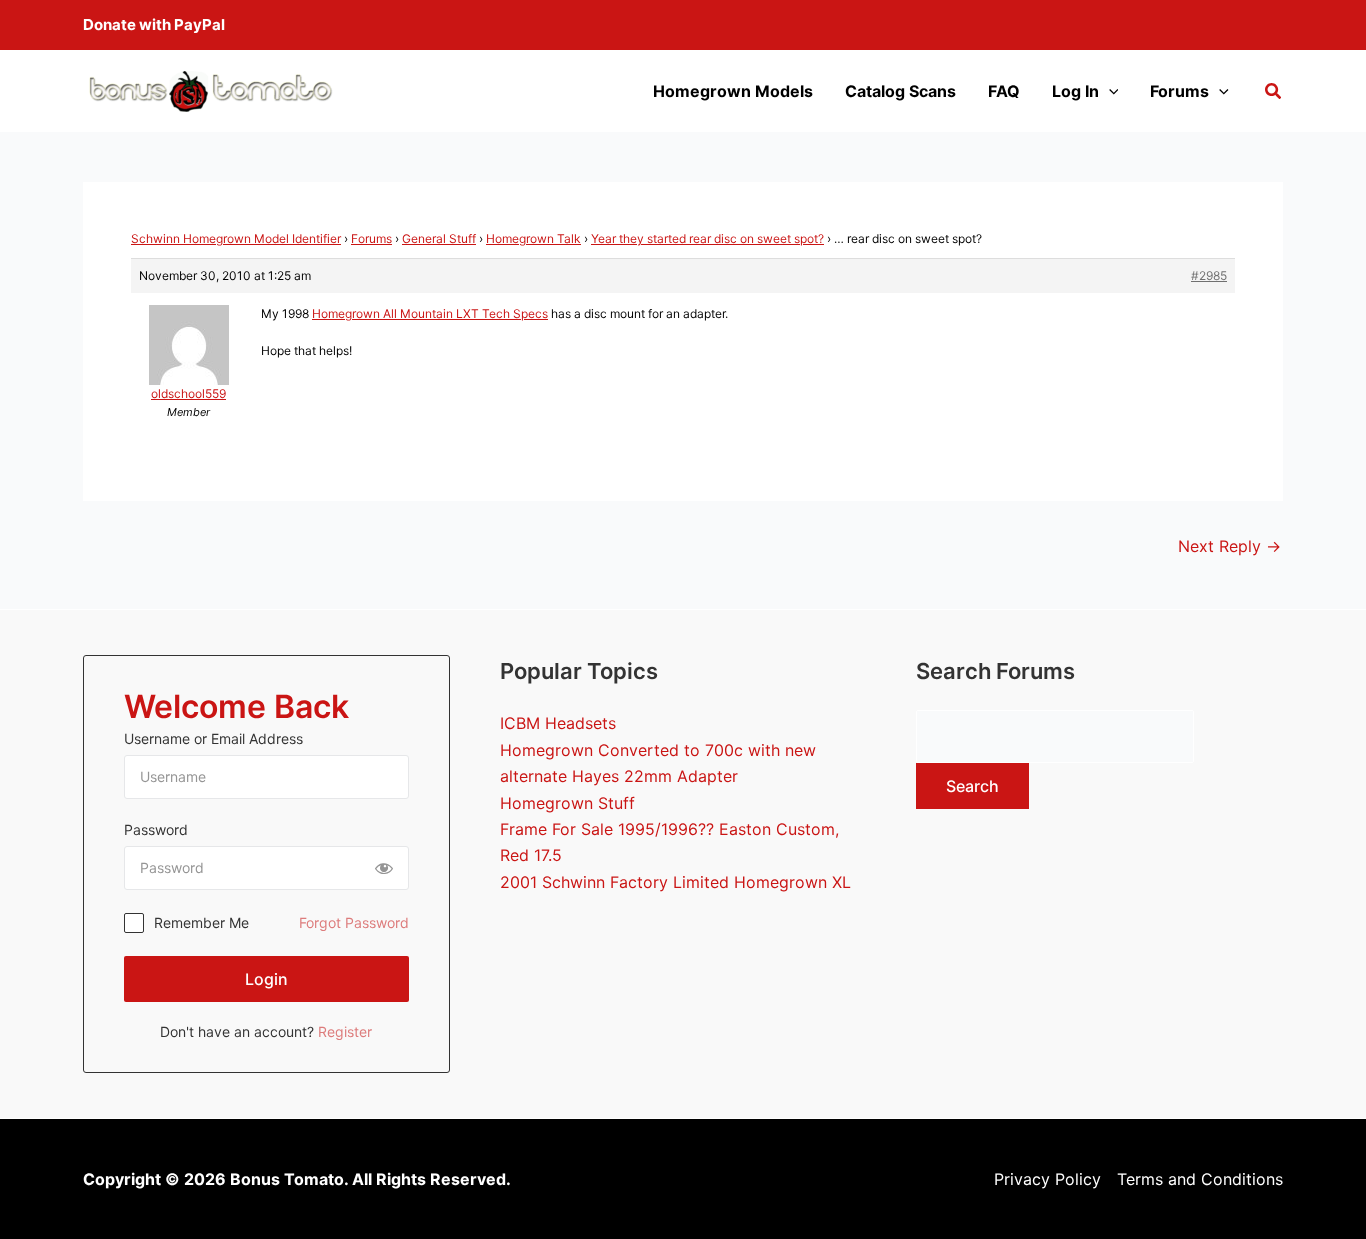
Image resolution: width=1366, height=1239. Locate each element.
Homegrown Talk (533, 238)
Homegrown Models (733, 91)
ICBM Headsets (558, 723)
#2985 (1209, 275)
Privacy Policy (1047, 1179)
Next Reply (1229, 546)
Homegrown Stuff (567, 803)
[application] (1109, 91)
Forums (1179, 91)
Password (156, 829)
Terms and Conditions (1200, 1179)
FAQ (1004, 91)
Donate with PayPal (154, 24)
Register (345, 1031)
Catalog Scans (900, 91)
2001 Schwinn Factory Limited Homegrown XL (675, 882)
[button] (1274, 93)
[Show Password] (384, 868)
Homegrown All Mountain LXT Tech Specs (430, 313)
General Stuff (439, 238)
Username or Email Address (213, 738)
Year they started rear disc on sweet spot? (707, 238)
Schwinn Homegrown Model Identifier (236, 238)
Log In (1075, 91)
